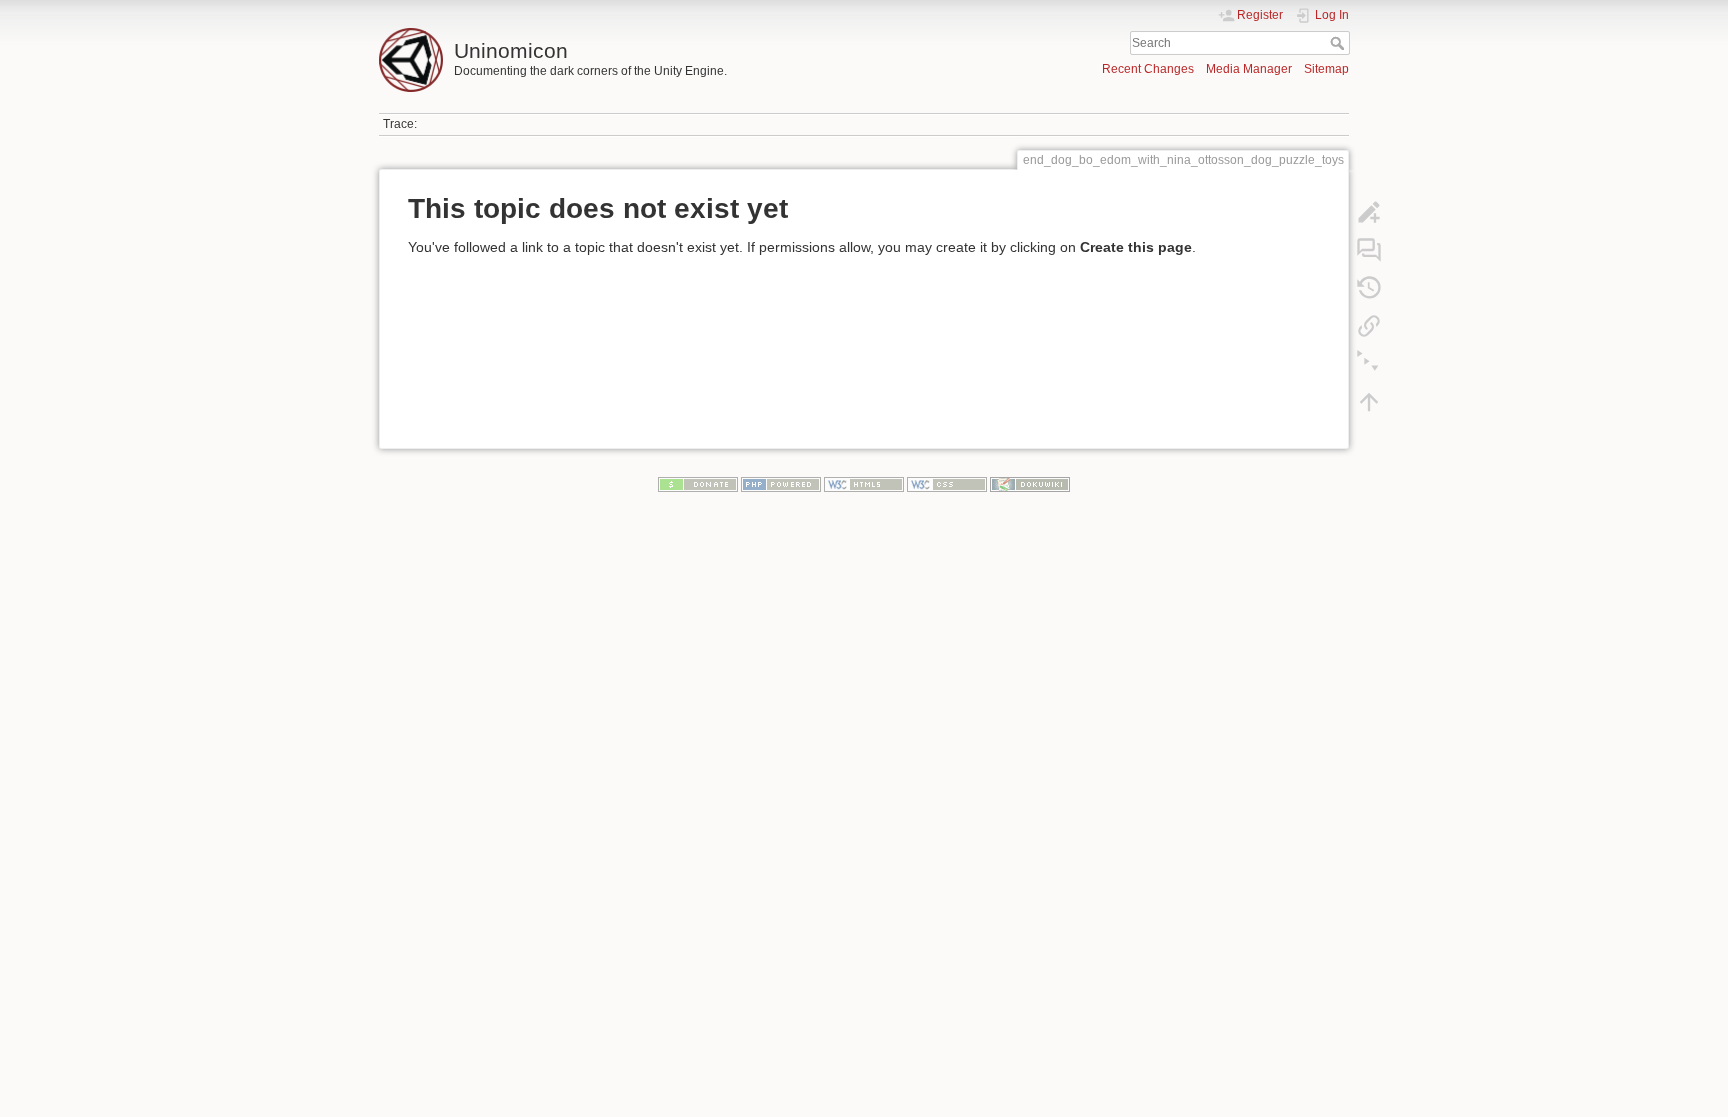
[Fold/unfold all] (1369, 364)
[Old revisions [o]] (1369, 288)
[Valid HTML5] (864, 484)
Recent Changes (1148, 69)
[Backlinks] (1369, 326)
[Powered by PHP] (781, 484)
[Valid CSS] (947, 484)
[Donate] (698, 484)
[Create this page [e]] (1369, 212)
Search (1339, 43)
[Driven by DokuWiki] (1030, 484)
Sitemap (1326, 69)
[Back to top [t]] (1369, 402)
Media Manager (1249, 69)
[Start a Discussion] (1369, 250)
